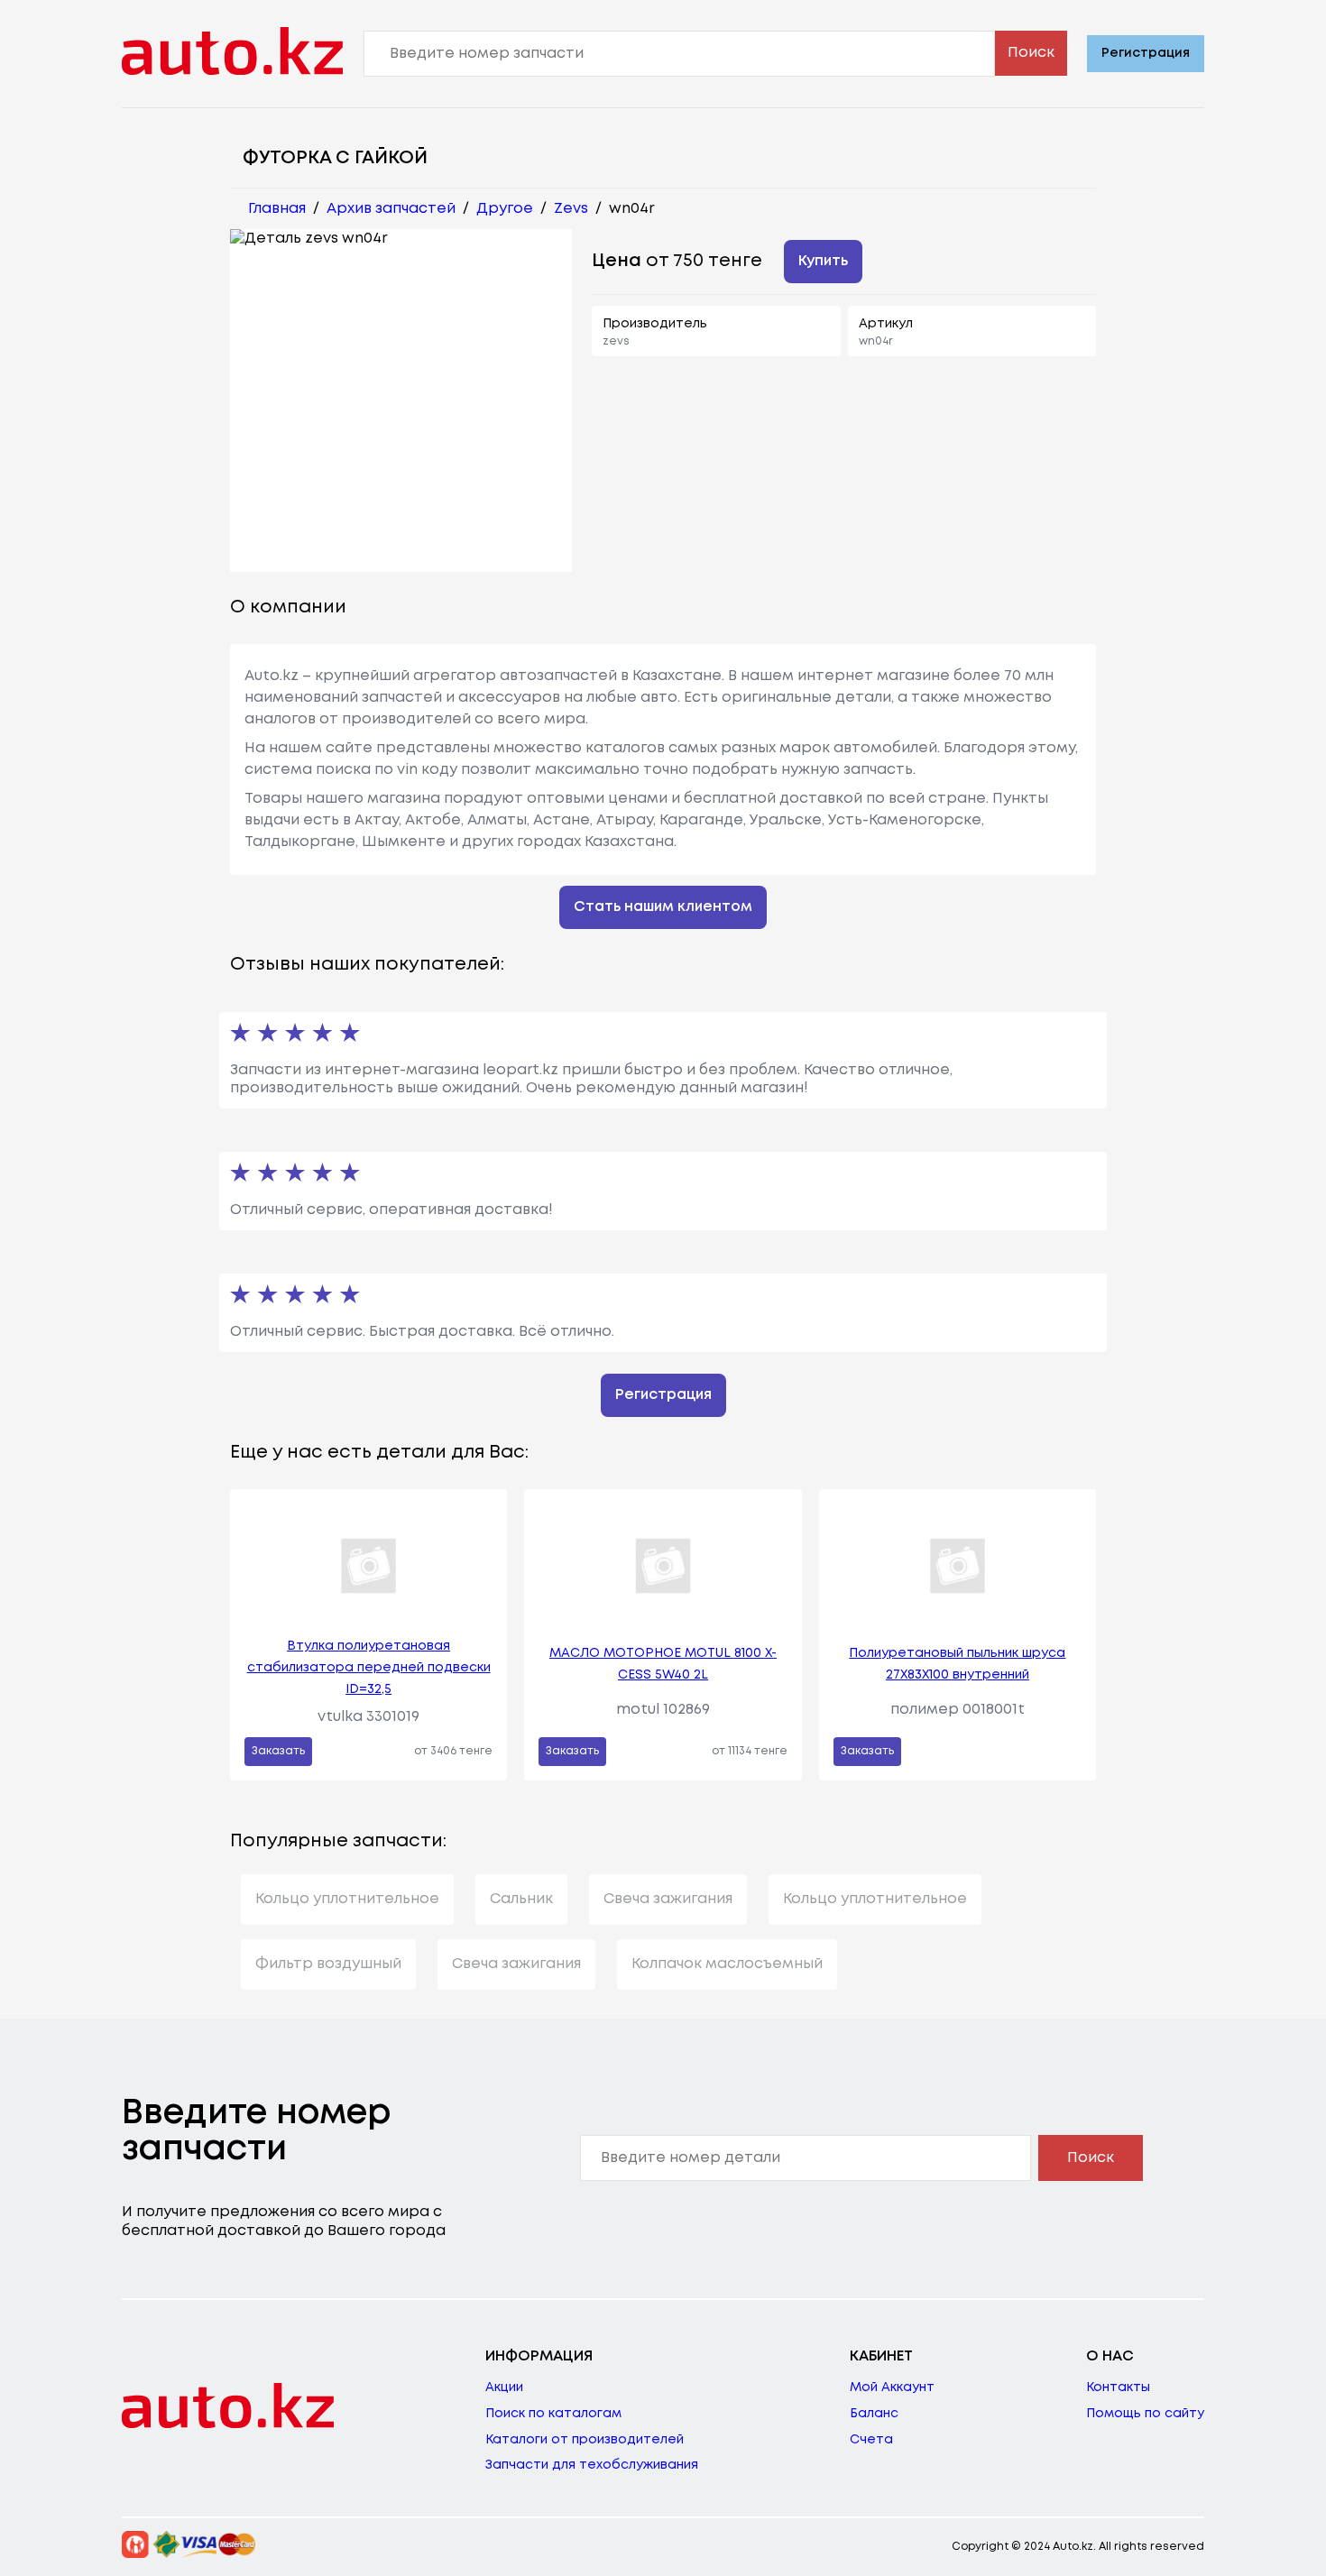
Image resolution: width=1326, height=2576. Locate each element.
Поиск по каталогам (553, 2414)
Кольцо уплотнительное (347, 1899)
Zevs (571, 209)
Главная (277, 209)
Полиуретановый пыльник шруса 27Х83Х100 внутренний (957, 1664)
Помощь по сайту (1145, 2414)
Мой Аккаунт (892, 2387)
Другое (505, 209)
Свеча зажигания (668, 1899)
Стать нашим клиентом (663, 907)
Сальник (521, 1899)
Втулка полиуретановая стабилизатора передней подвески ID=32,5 (369, 1668)
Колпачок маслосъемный (727, 1964)
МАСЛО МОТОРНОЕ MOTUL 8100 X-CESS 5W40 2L (663, 1664)
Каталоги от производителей (585, 2440)
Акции (504, 2387)
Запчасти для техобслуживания (592, 2465)
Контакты (1118, 2387)
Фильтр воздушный (328, 1964)
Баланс (874, 2414)
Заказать (278, 1751)
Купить (823, 261)
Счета (871, 2440)
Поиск (1031, 53)
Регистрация (1146, 53)
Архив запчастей (391, 209)
